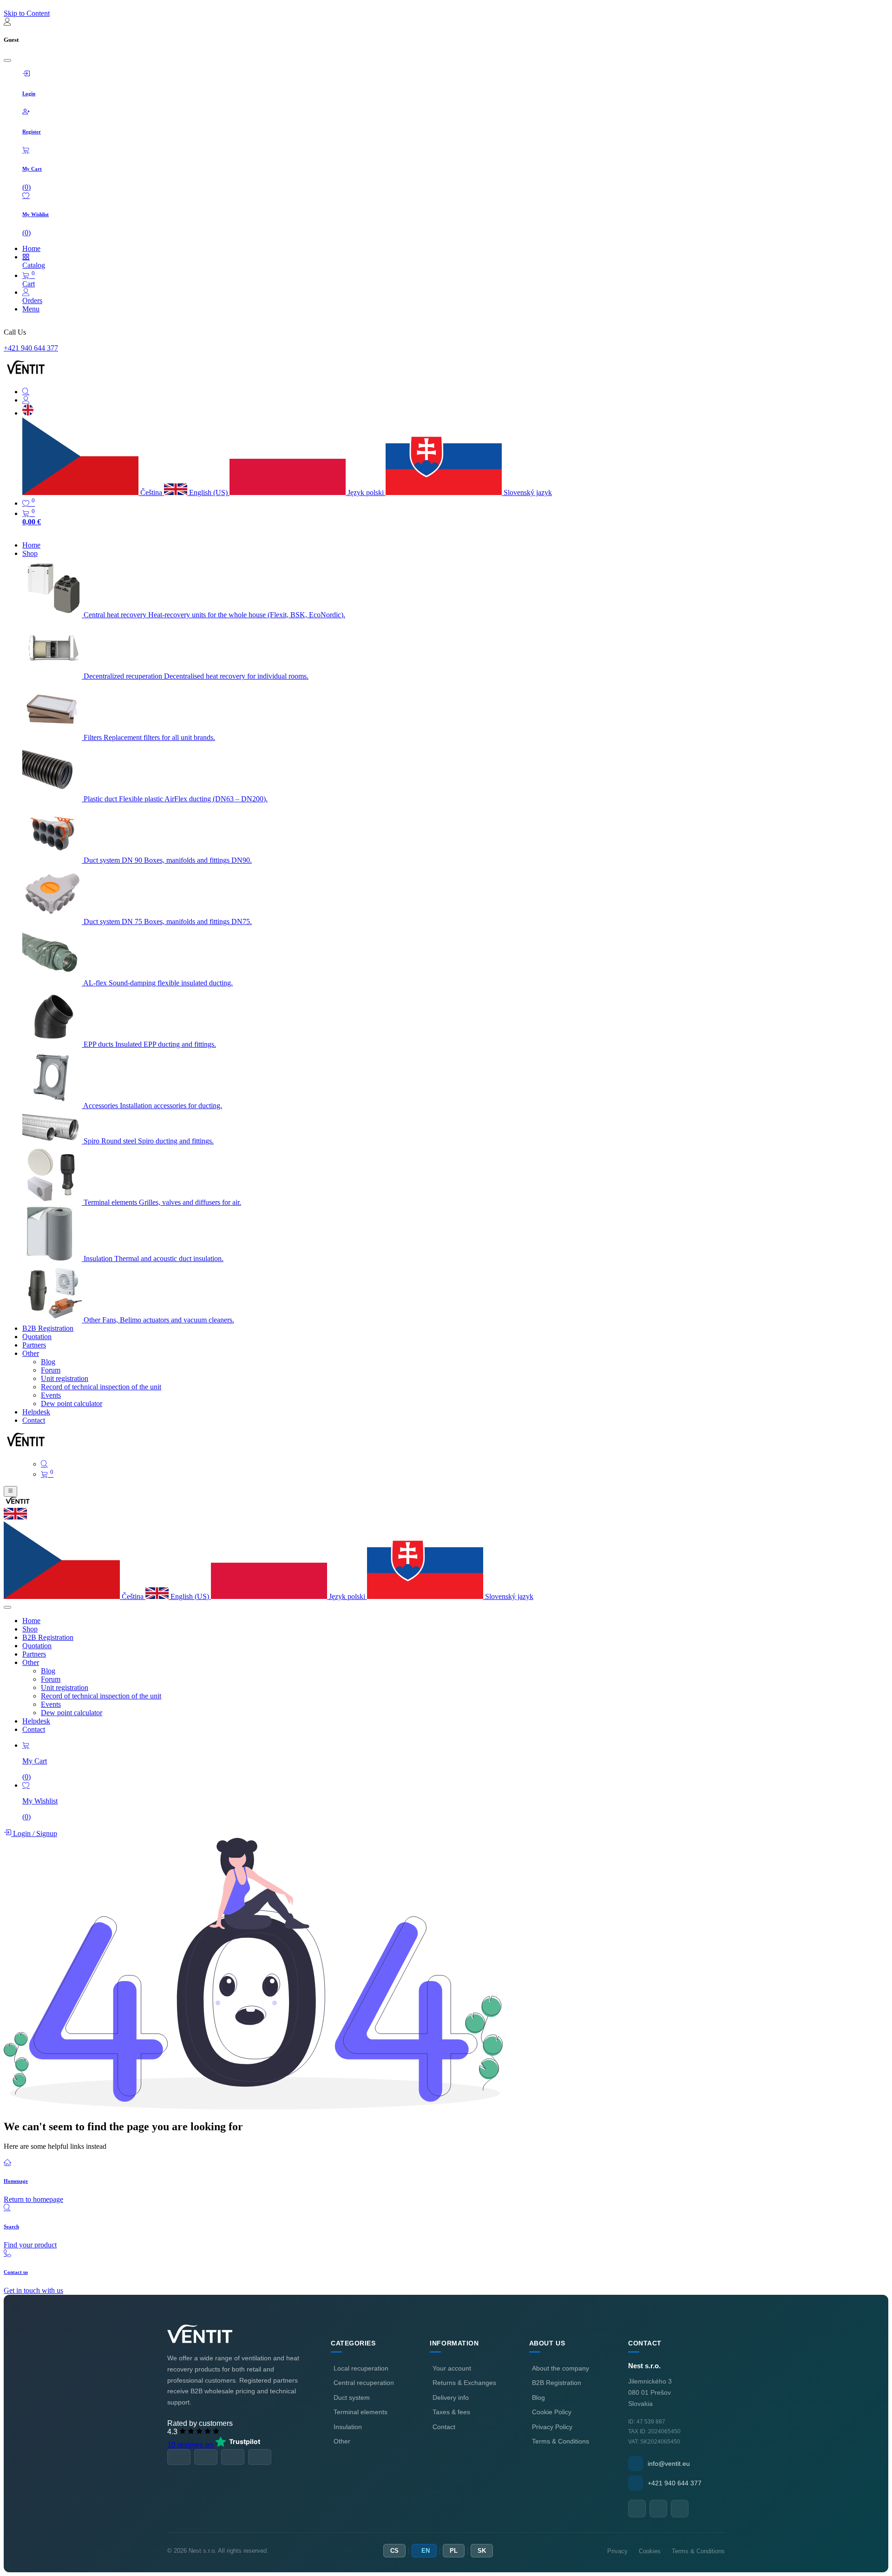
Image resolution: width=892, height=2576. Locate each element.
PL (454, 2551)
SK (482, 2551)
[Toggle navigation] (10, 1491)
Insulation (348, 2427)
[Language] (28, 413)
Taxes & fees (451, 2412)
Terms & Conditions (561, 2441)
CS (394, 2551)
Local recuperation (361, 2368)
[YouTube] (658, 2509)
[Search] (455, 392)
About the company (561, 2368)
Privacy (617, 2551)
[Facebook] (637, 2509)
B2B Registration (557, 2383)
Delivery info (451, 2398)
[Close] (7, 60)
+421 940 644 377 (31, 348)
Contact (444, 2427)
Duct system (352, 2398)
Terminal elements (361, 2412)
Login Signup (34, 1833)
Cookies (650, 2551)
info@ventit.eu (669, 2464)
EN (426, 2551)
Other (342, 2441)
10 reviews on (191, 2445)
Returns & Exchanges (464, 2383)
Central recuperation (364, 2383)
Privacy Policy (552, 2427)
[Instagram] (680, 2509)
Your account (452, 2368)
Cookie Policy (552, 2412)
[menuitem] (31, 545)
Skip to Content (27, 13)
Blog (538, 2398)
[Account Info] (455, 400)
